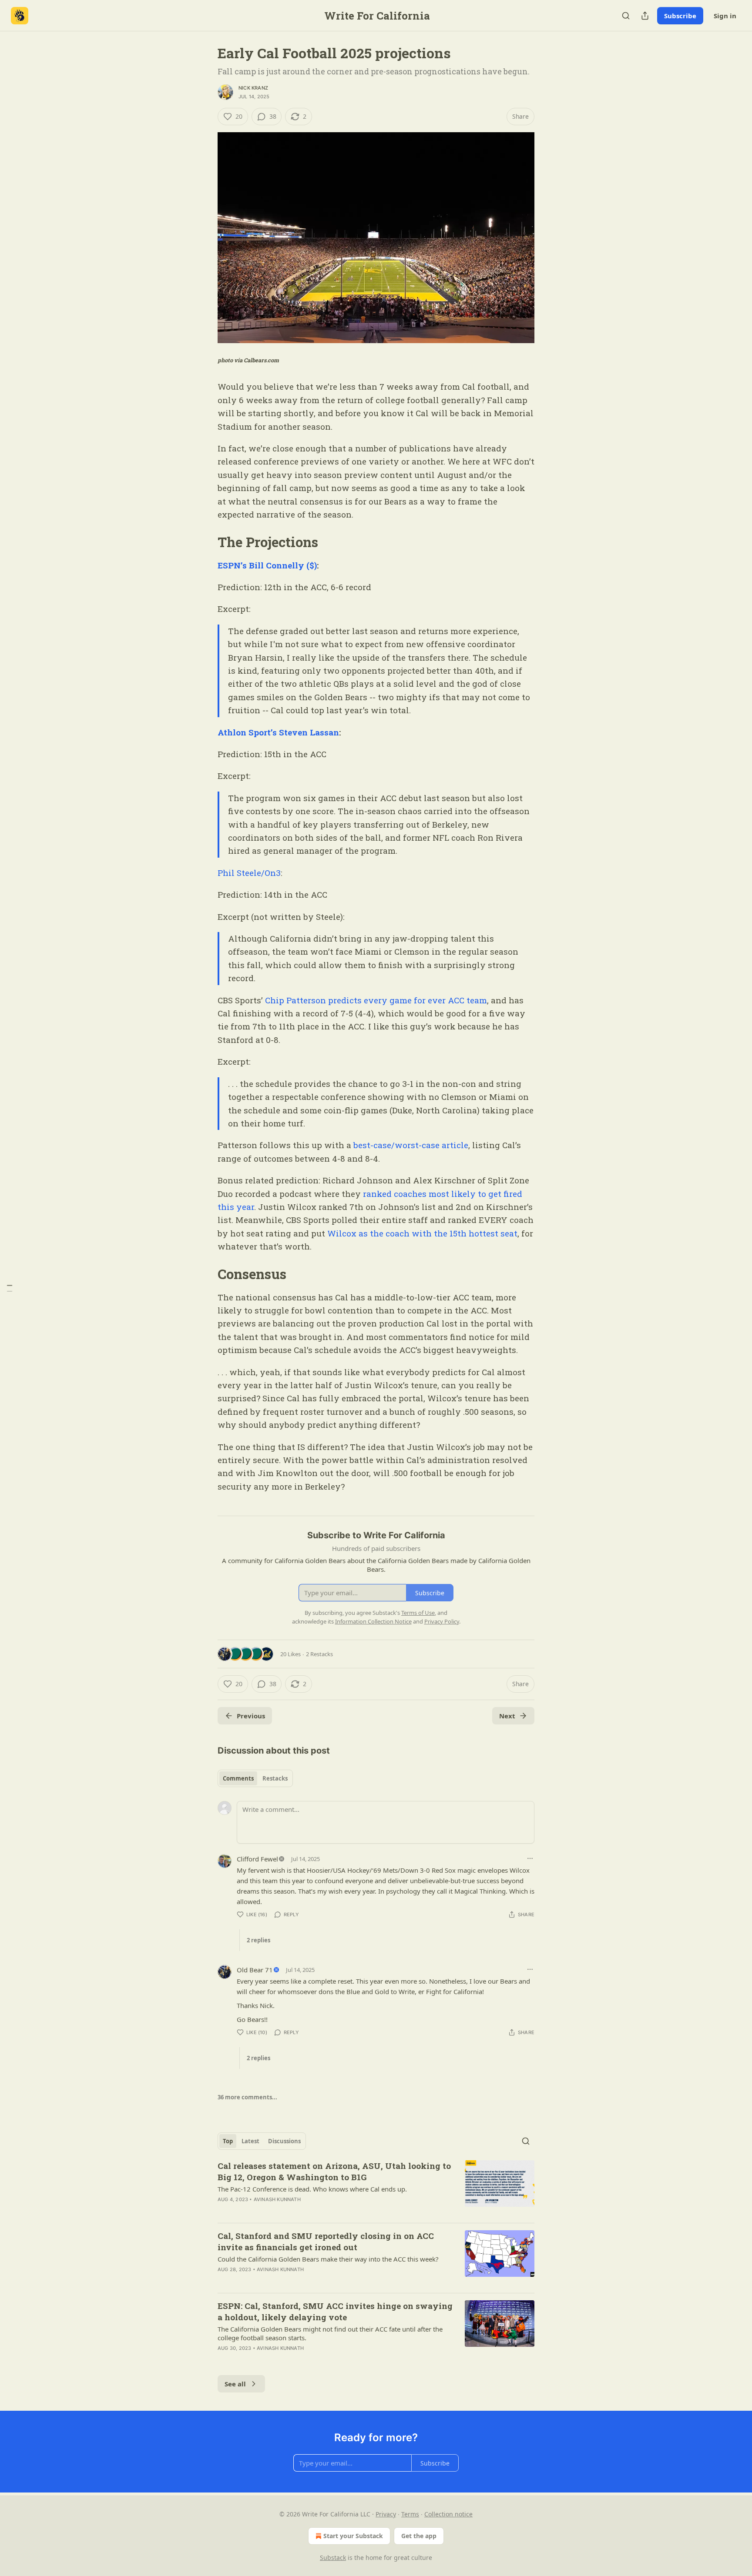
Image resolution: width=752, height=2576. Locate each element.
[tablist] (255, 1778)
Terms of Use (418, 1613)
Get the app (419, 2536)
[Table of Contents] (10, 1288)
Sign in (725, 16)
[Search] (626, 16)
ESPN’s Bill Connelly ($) (267, 565)
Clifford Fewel (257, 1859)
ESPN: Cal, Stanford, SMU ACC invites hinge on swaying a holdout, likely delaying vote (335, 2311)
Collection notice (448, 2514)
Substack (333, 2558)
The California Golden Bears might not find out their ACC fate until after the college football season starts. (330, 2333)
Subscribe (680, 16)
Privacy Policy (442, 1621)
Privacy (386, 2514)
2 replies (258, 1940)
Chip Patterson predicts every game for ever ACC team (376, 1000)
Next (507, 1716)
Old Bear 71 (255, 1970)
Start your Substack (353, 2536)
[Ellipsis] (530, 1858)
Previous (251, 1716)
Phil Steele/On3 (249, 873)
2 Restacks (319, 1654)
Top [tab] (228, 2141)
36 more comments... (247, 2097)
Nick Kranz (253, 88)
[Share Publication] (645, 16)
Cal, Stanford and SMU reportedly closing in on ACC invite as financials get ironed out (326, 2241)
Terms (410, 2514)
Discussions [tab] (284, 2141)
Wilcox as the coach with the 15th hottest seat (422, 1233)
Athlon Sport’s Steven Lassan (278, 732)
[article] (376, 2188)
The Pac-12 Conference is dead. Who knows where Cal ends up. (312, 2189)
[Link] (205, 542)
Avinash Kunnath (277, 2199)
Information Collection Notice (373, 1621)
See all (235, 2384)
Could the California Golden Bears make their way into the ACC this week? (328, 2259)
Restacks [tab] (275, 1778)
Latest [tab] (250, 2141)
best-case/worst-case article (411, 1145)
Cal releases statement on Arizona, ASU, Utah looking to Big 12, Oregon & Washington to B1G (334, 2171)
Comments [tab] (238, 1778)
